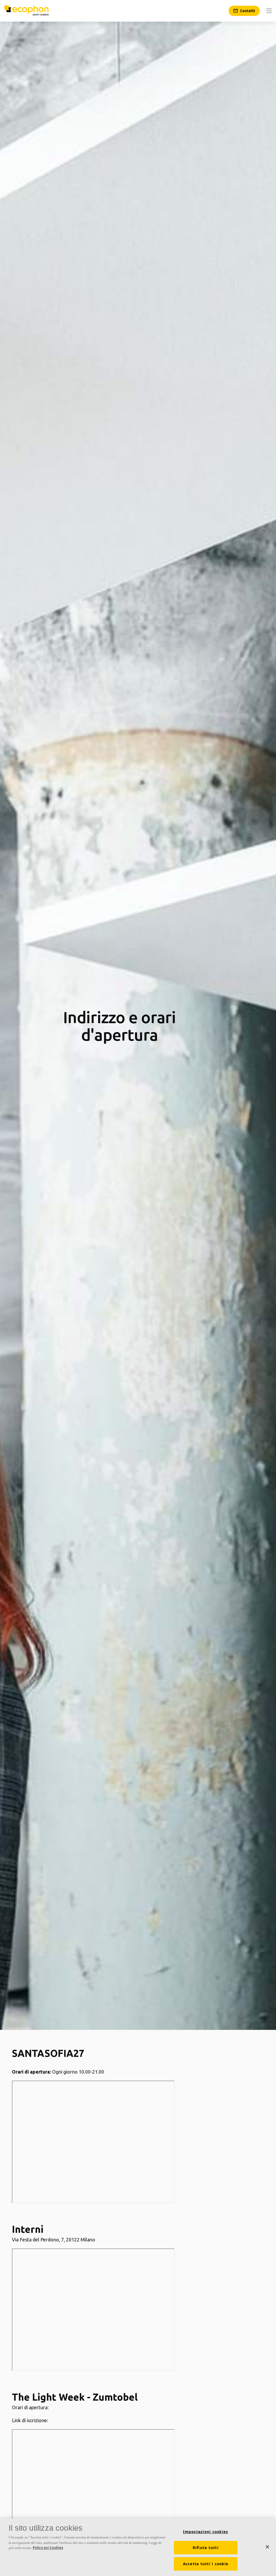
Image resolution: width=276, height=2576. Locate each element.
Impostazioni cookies (206, 2532)
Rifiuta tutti (206, 2548)
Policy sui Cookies (48, 2548)
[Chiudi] (267, 2547)
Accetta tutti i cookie (206, 2564)
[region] (138, 2547)
